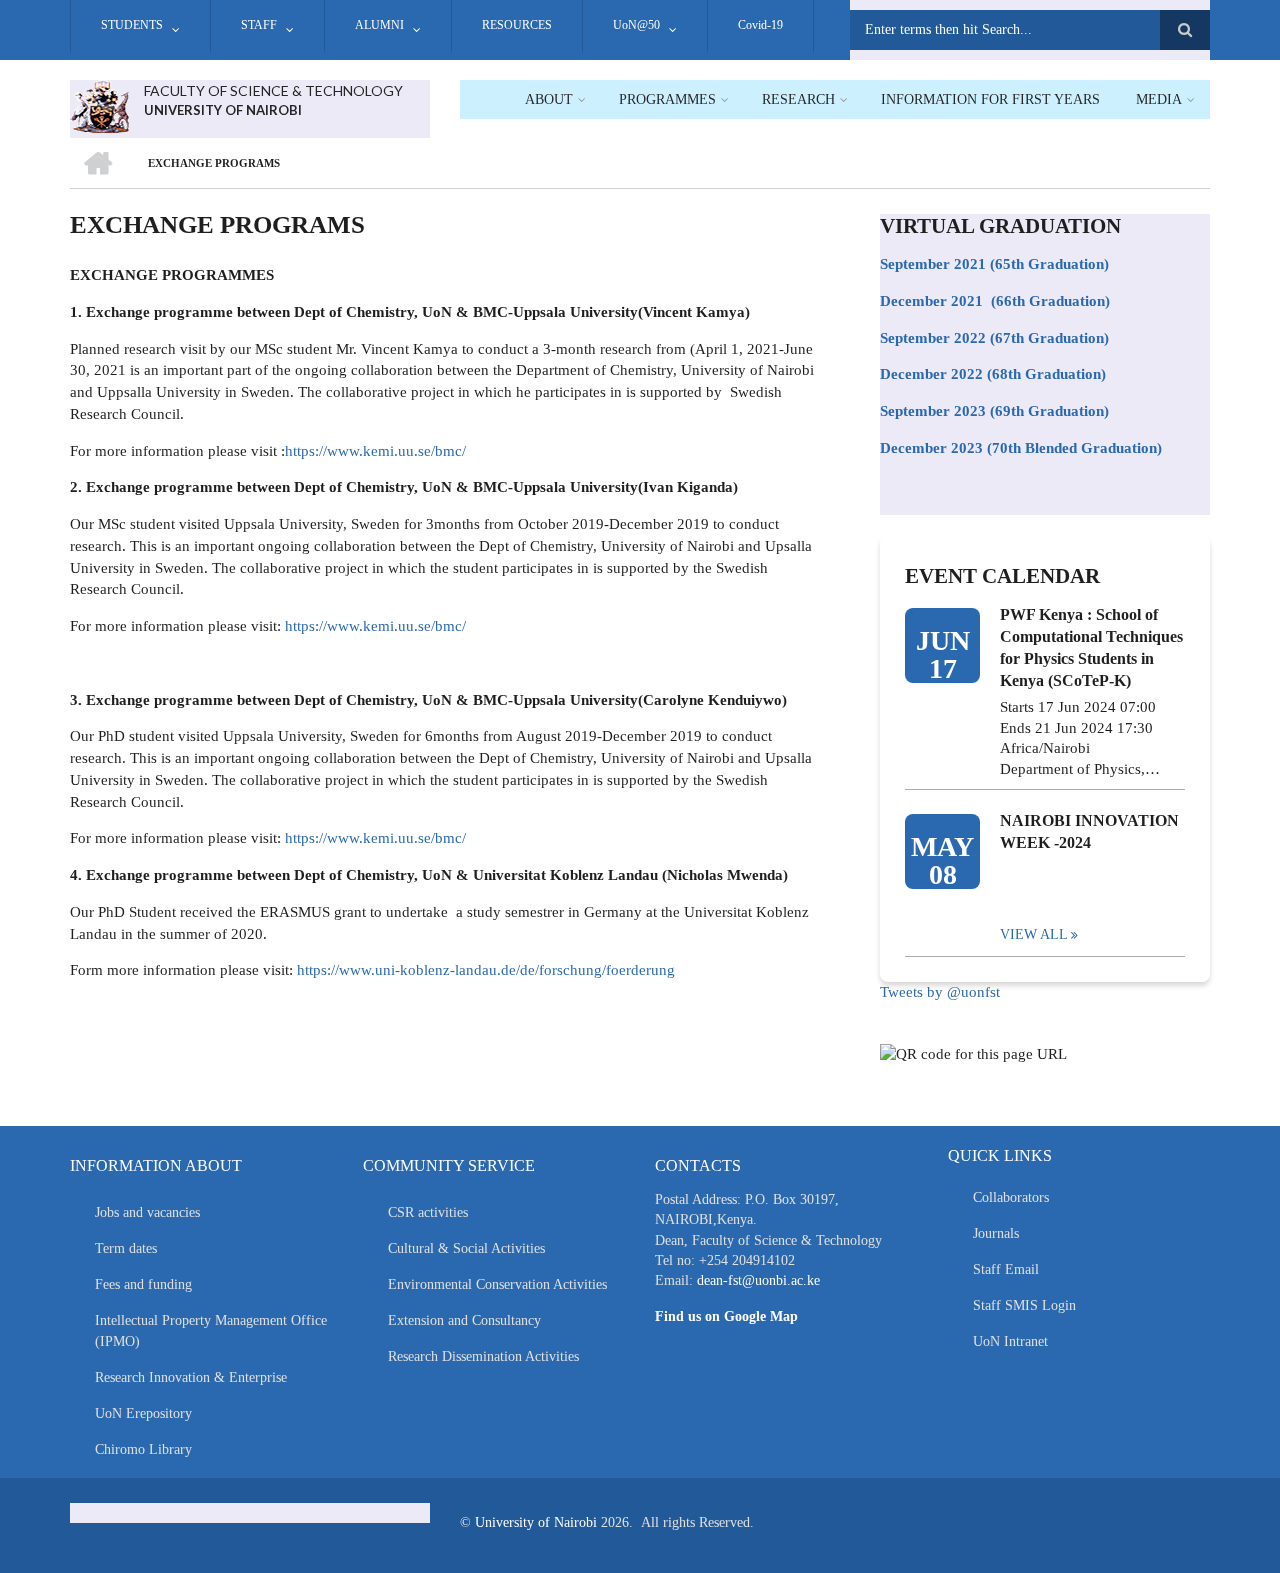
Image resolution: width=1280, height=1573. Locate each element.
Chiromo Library (143, 1449)
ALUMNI (379, 25)
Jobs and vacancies (147, 1212)
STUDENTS (132, 25)
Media (1159, 99)
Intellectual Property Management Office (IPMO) (211, 1331)
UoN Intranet (1010, 1341)
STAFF (259, 25)
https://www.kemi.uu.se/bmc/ (375, 451)
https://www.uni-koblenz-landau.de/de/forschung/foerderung (486, 970)
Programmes (667, 99)
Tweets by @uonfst (940, 992)
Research (798, 99)
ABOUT (549, 99)
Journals (996, 1233)
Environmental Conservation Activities (497, 1284)
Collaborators (1011, 1197)
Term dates (126, 1248)
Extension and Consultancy (464, 1320)
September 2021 (933, 264)
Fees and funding (143, 1284)
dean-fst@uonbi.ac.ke (758, 1280)
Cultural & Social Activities (466, 1248)
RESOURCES (517, 25)
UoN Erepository (143, 1413)
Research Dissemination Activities (483, 1356)
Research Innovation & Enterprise (191, 1377)
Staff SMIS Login (1024, 1305)
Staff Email (1006, 1269)
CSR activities (428, 1212)
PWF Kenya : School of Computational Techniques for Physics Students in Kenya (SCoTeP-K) (1091, 647)
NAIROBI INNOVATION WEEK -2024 (1089, 831)
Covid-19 (760, 25)
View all (1034, 934)
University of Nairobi (536, 1522)
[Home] (99, 105)
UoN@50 (636, 25)
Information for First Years (990, 99)
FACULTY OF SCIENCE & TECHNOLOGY (273, 90)
